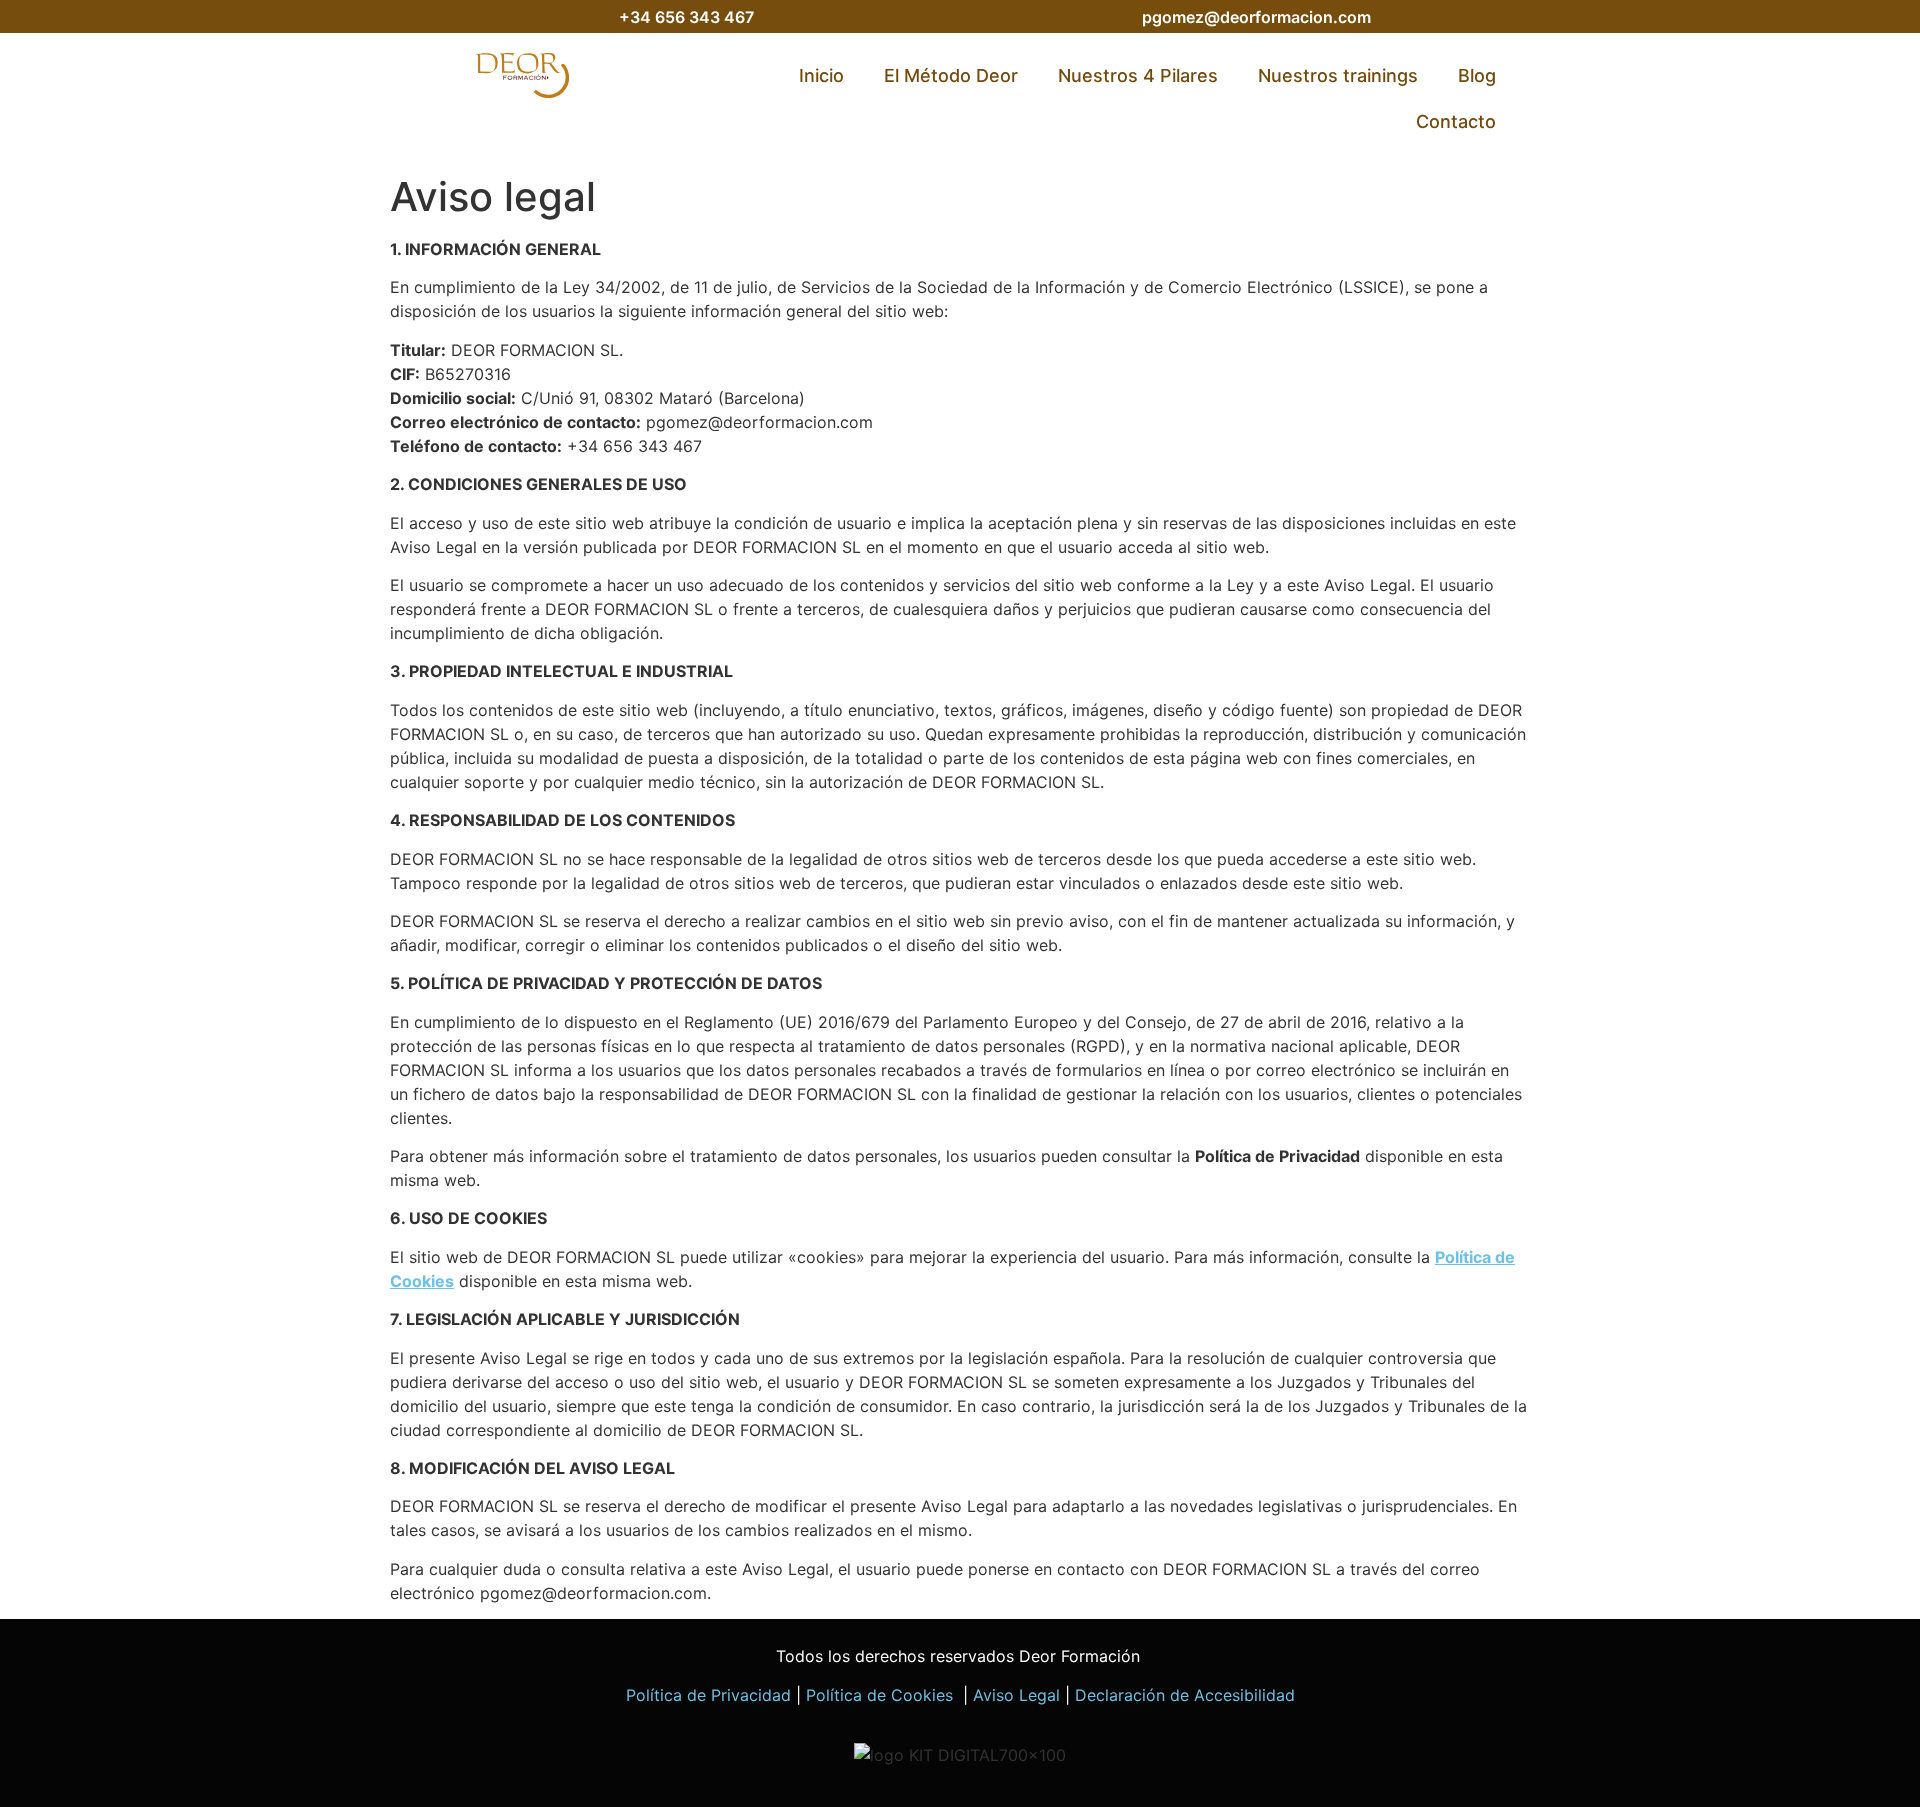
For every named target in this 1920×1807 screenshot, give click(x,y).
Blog (1477, 75)
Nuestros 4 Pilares (1138, 75)
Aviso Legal (1016, 1695)
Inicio (821, 75)
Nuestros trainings (1338, 75)
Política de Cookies (882, 1695)
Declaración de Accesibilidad (1185, 1695)
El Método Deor (951, 75)
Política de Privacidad (708, 1695)
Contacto (1456, 121)
